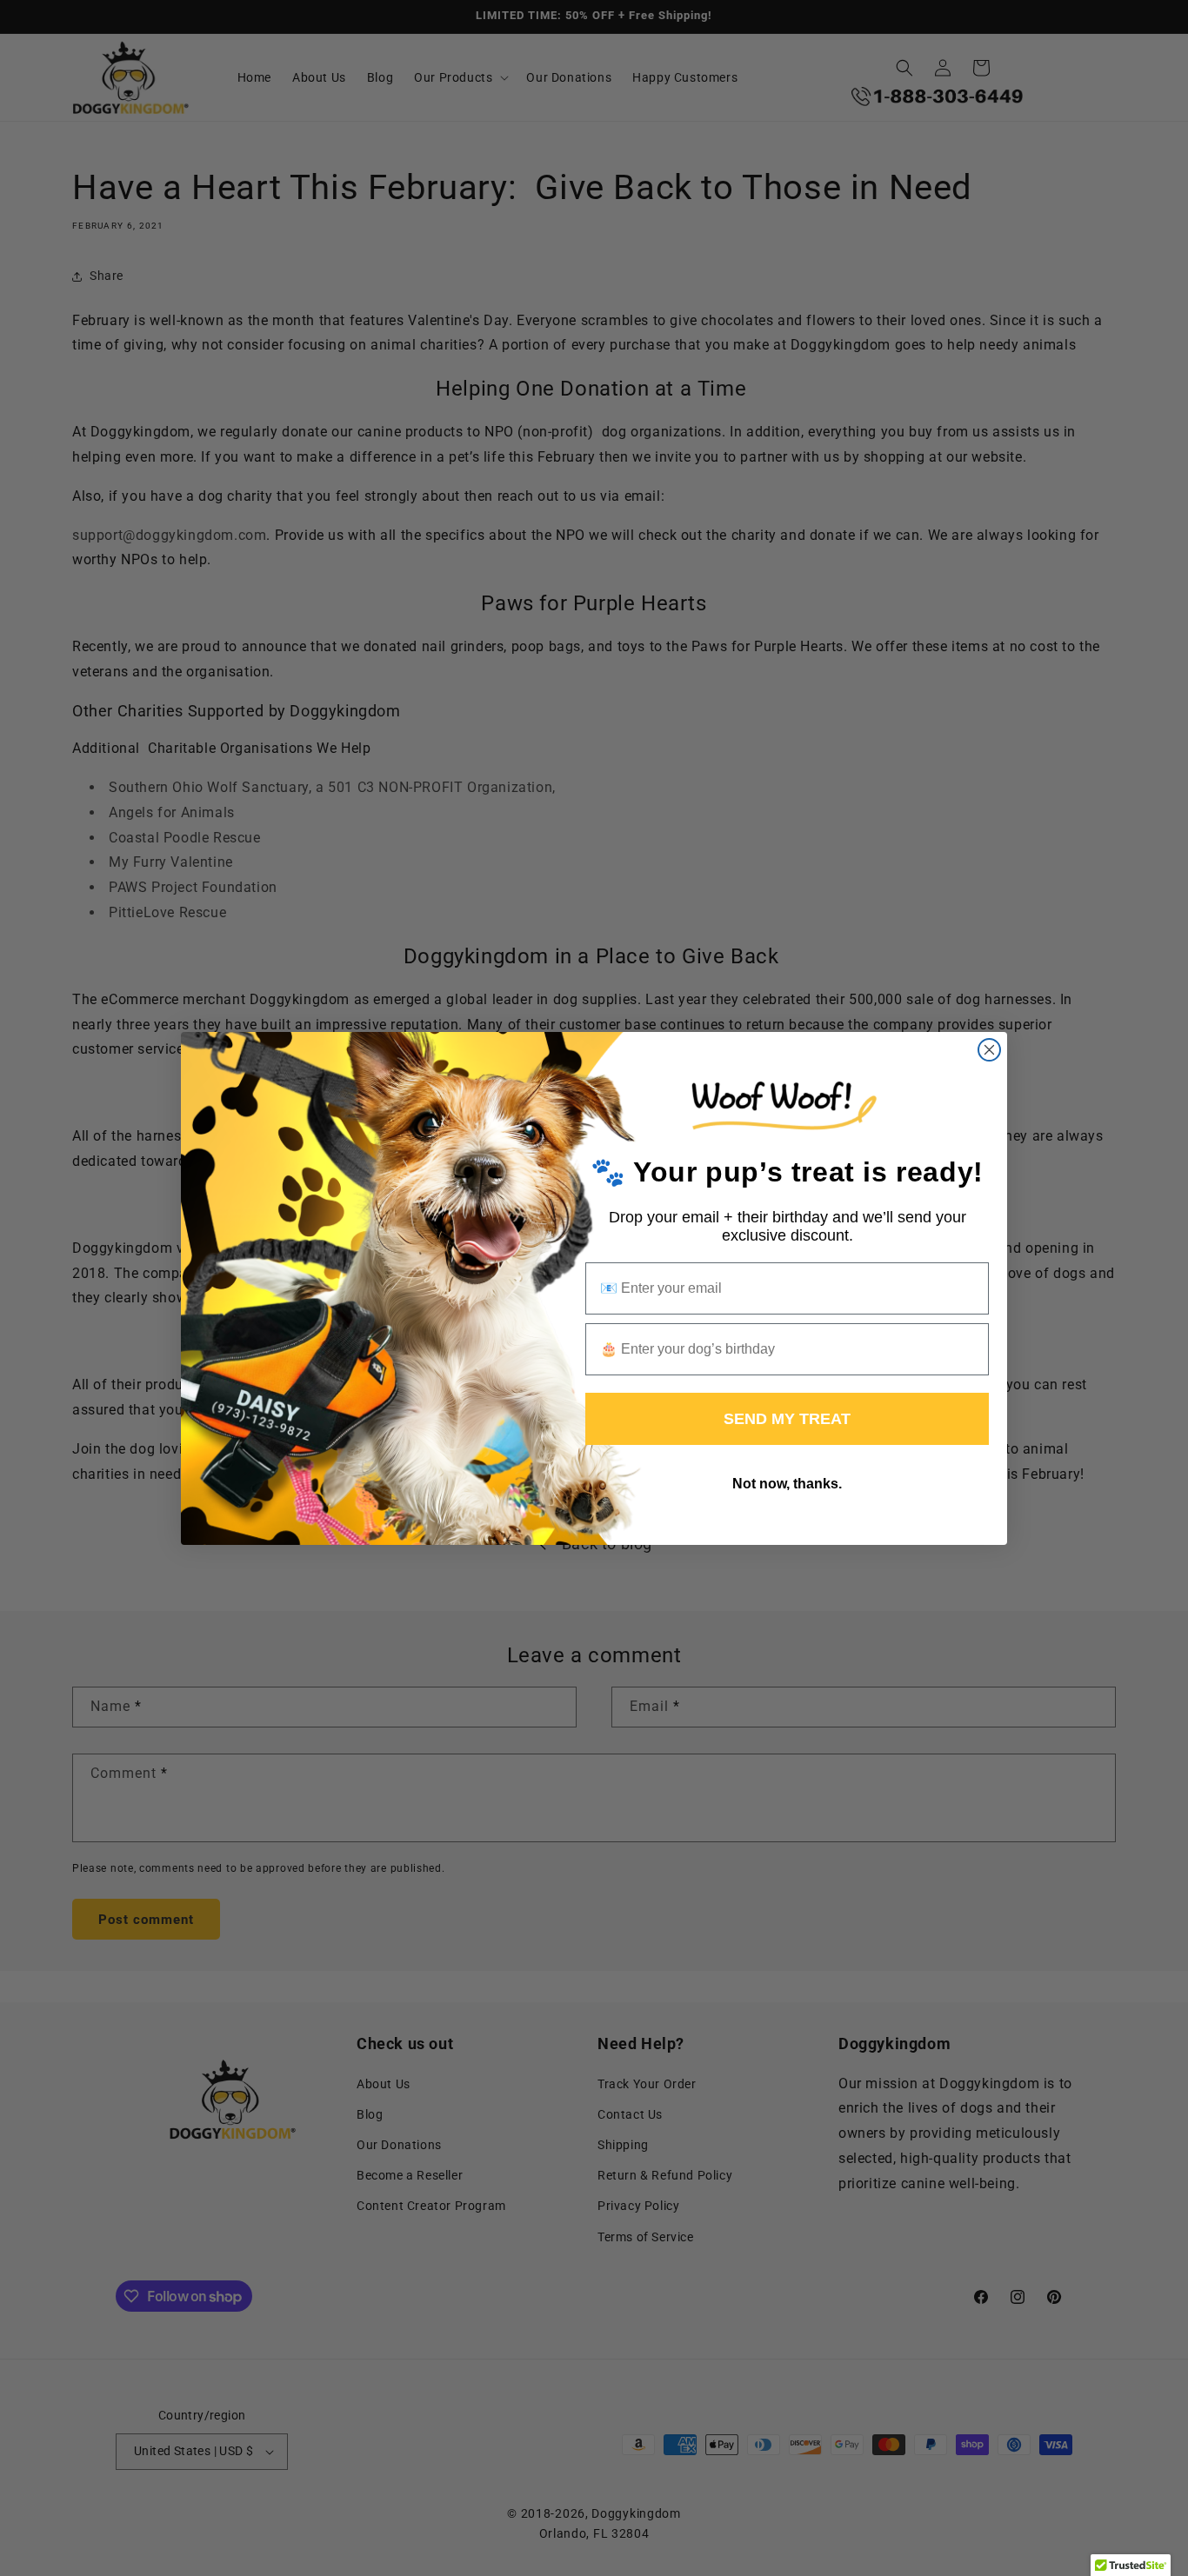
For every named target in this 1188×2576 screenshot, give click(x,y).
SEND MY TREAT (787, 1419)
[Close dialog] (989, 1050)
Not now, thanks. (787, 1484)
